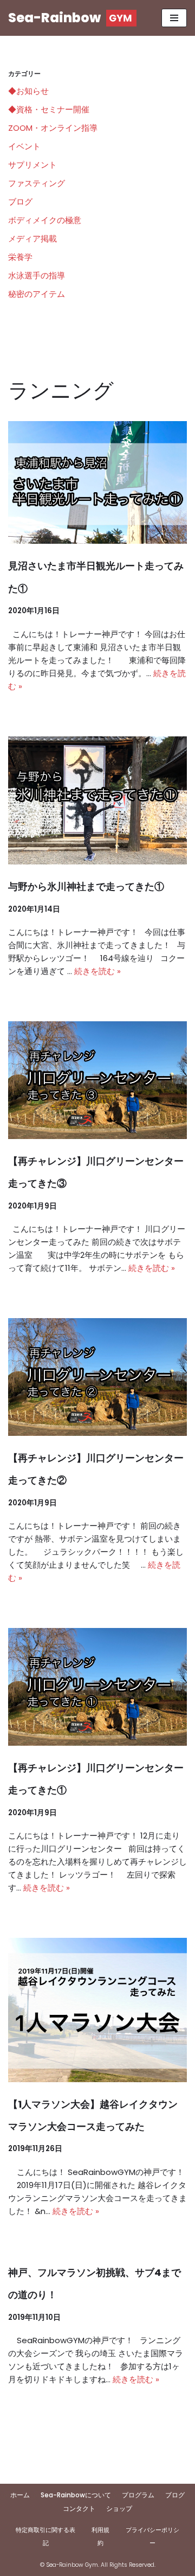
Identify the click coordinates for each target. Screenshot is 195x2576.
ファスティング (37, 183)
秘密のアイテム (37, 294)
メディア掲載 (32, 238)
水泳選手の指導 (37, 275)
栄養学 (20, 257)
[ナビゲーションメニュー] (174, 18)
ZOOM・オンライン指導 (53, 128)
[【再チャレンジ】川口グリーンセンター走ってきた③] (97, 1080)
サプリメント (32, 165)
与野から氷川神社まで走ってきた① (86, 886)
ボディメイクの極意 (45, 220)
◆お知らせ (28, 91)
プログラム (138, 2495)
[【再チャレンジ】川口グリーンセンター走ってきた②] (97, 1377)
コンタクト (79, 2508)
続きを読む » (97, 971)
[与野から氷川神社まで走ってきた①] (97, 801)
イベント (24, 146)
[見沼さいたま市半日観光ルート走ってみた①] (97, 482)
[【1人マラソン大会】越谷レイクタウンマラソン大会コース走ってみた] (97, 2010)
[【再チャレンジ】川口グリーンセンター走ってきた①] (97, 1687)
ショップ (119, 2508)
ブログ (20, 202)
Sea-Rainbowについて (76, 2495)
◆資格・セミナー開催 (49, 109)
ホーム (20, 2495)
